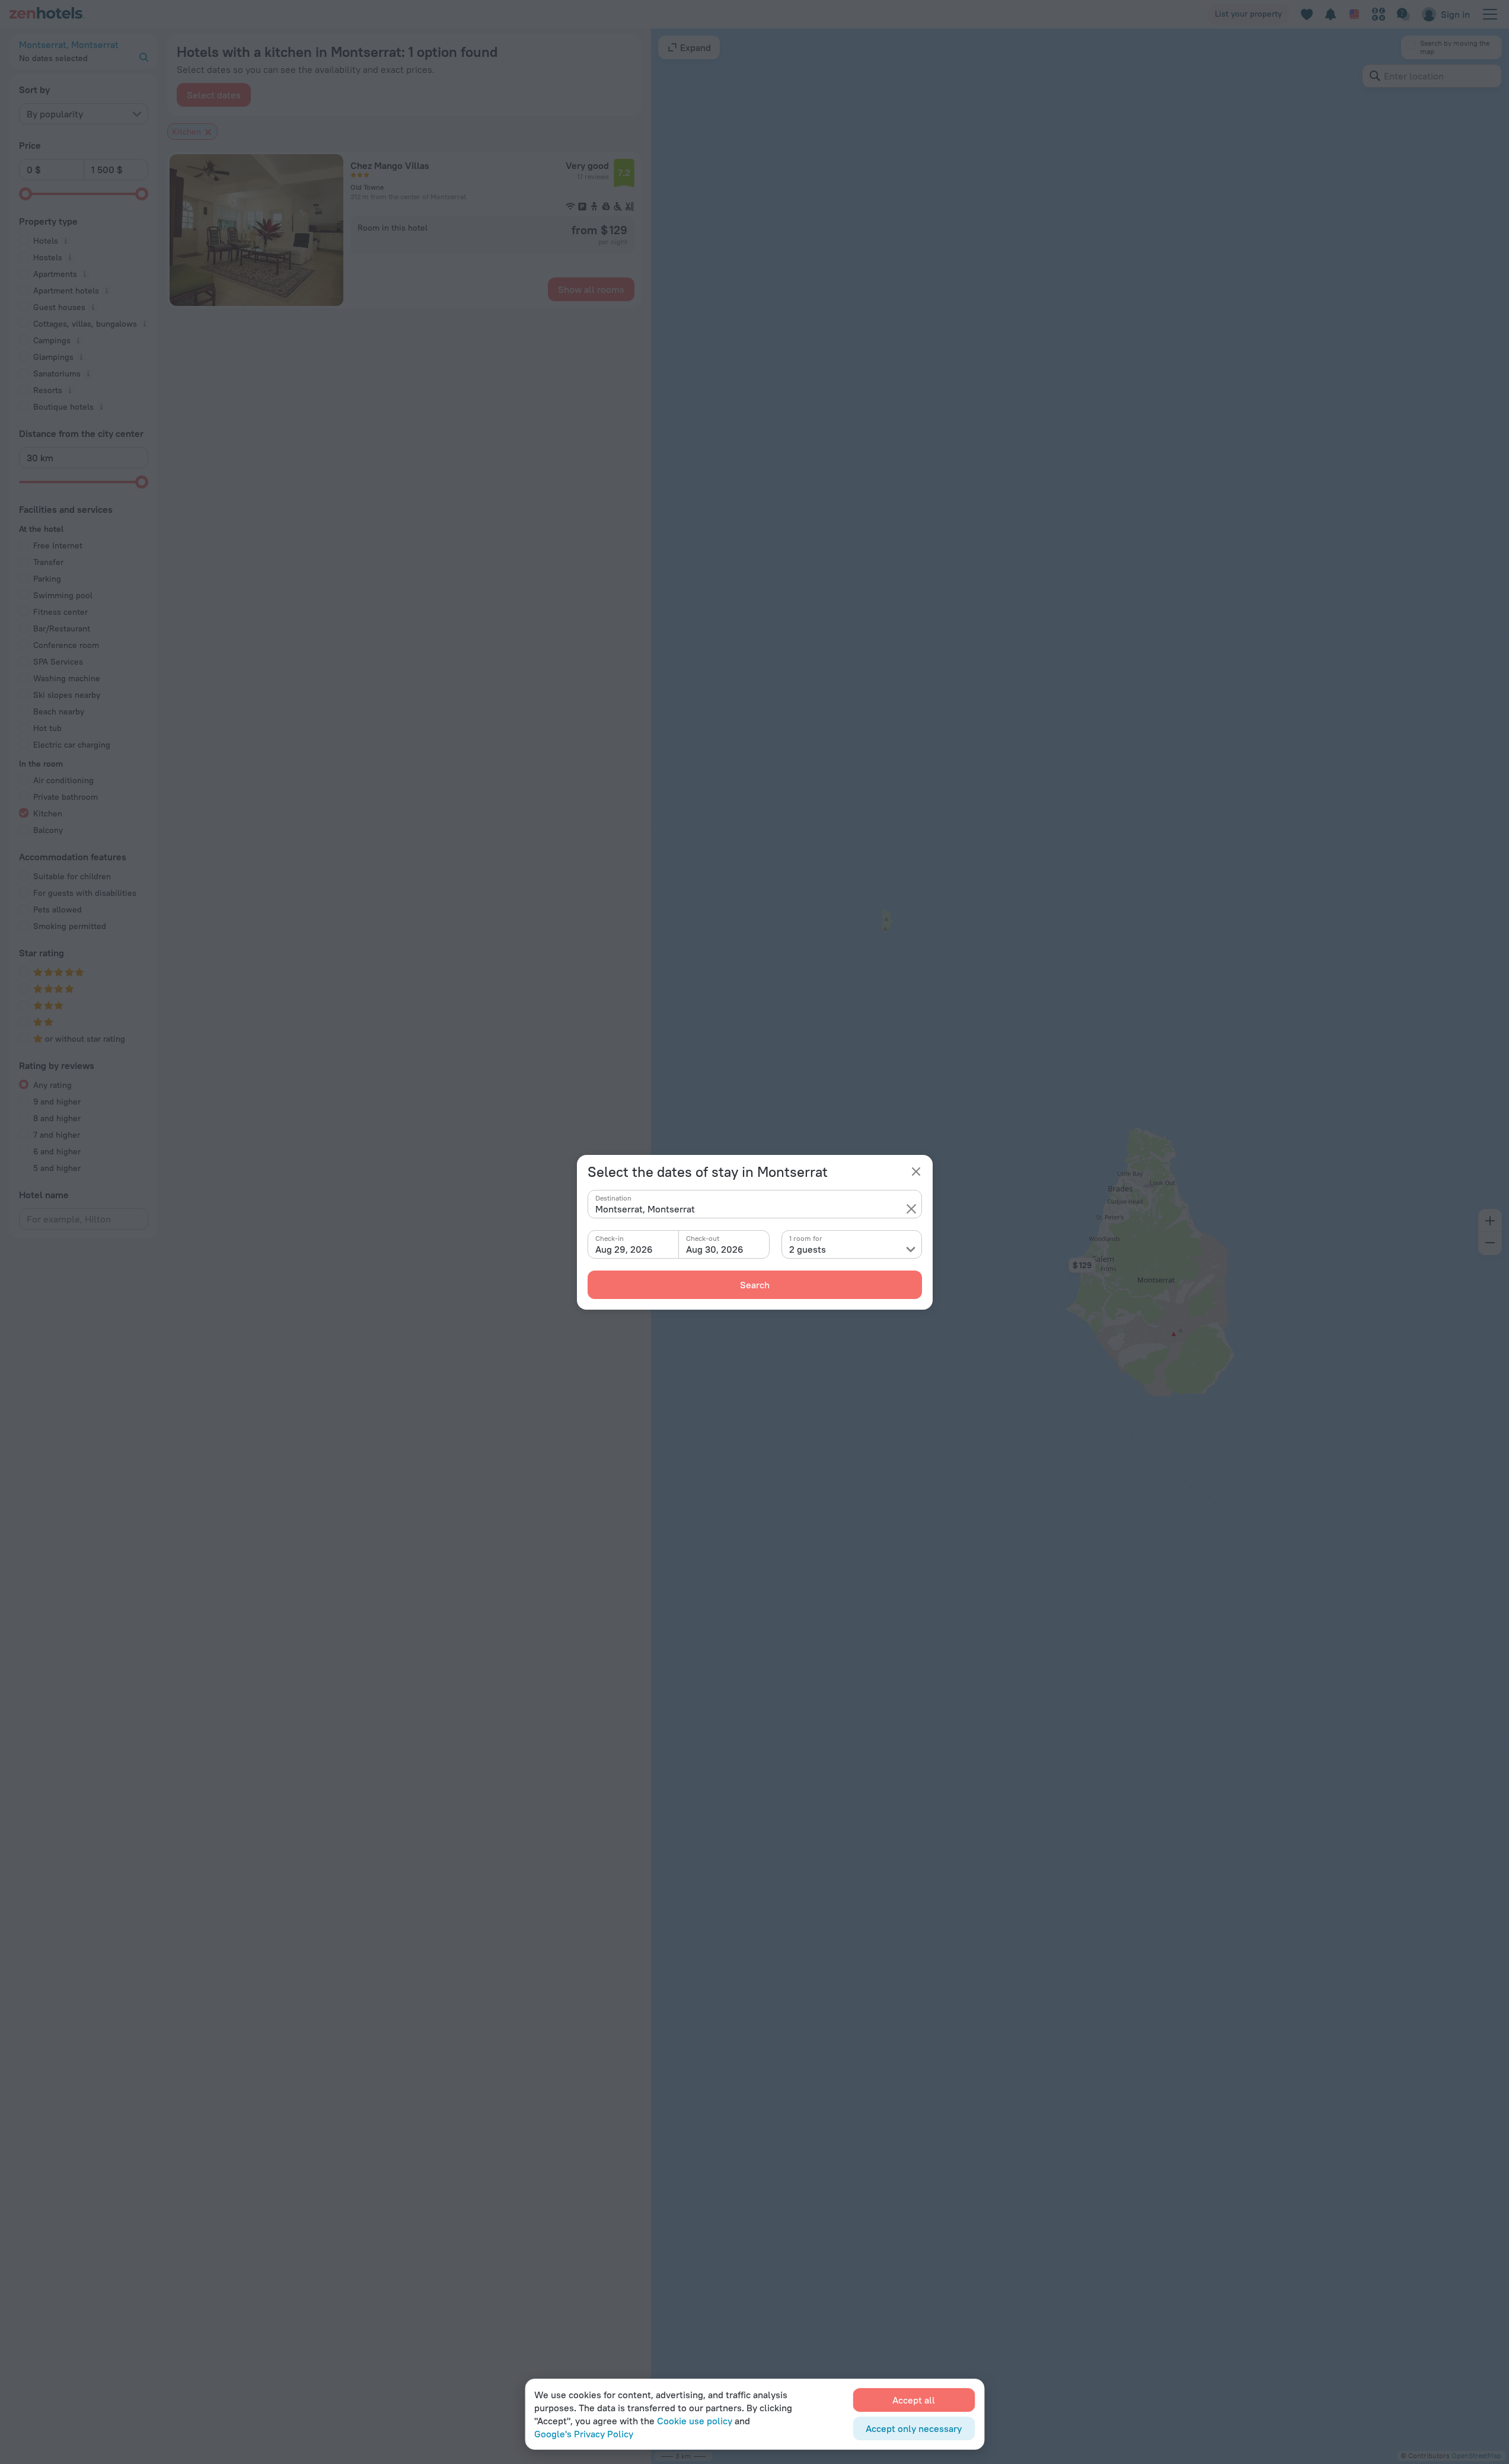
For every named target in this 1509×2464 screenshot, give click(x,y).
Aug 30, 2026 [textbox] (715, 1249)
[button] (911, 1209)
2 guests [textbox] (808, 1249)
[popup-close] (916, 1172)
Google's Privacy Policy (584, 2434)
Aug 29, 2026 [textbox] (624, 1249)
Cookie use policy (695, 2421)
